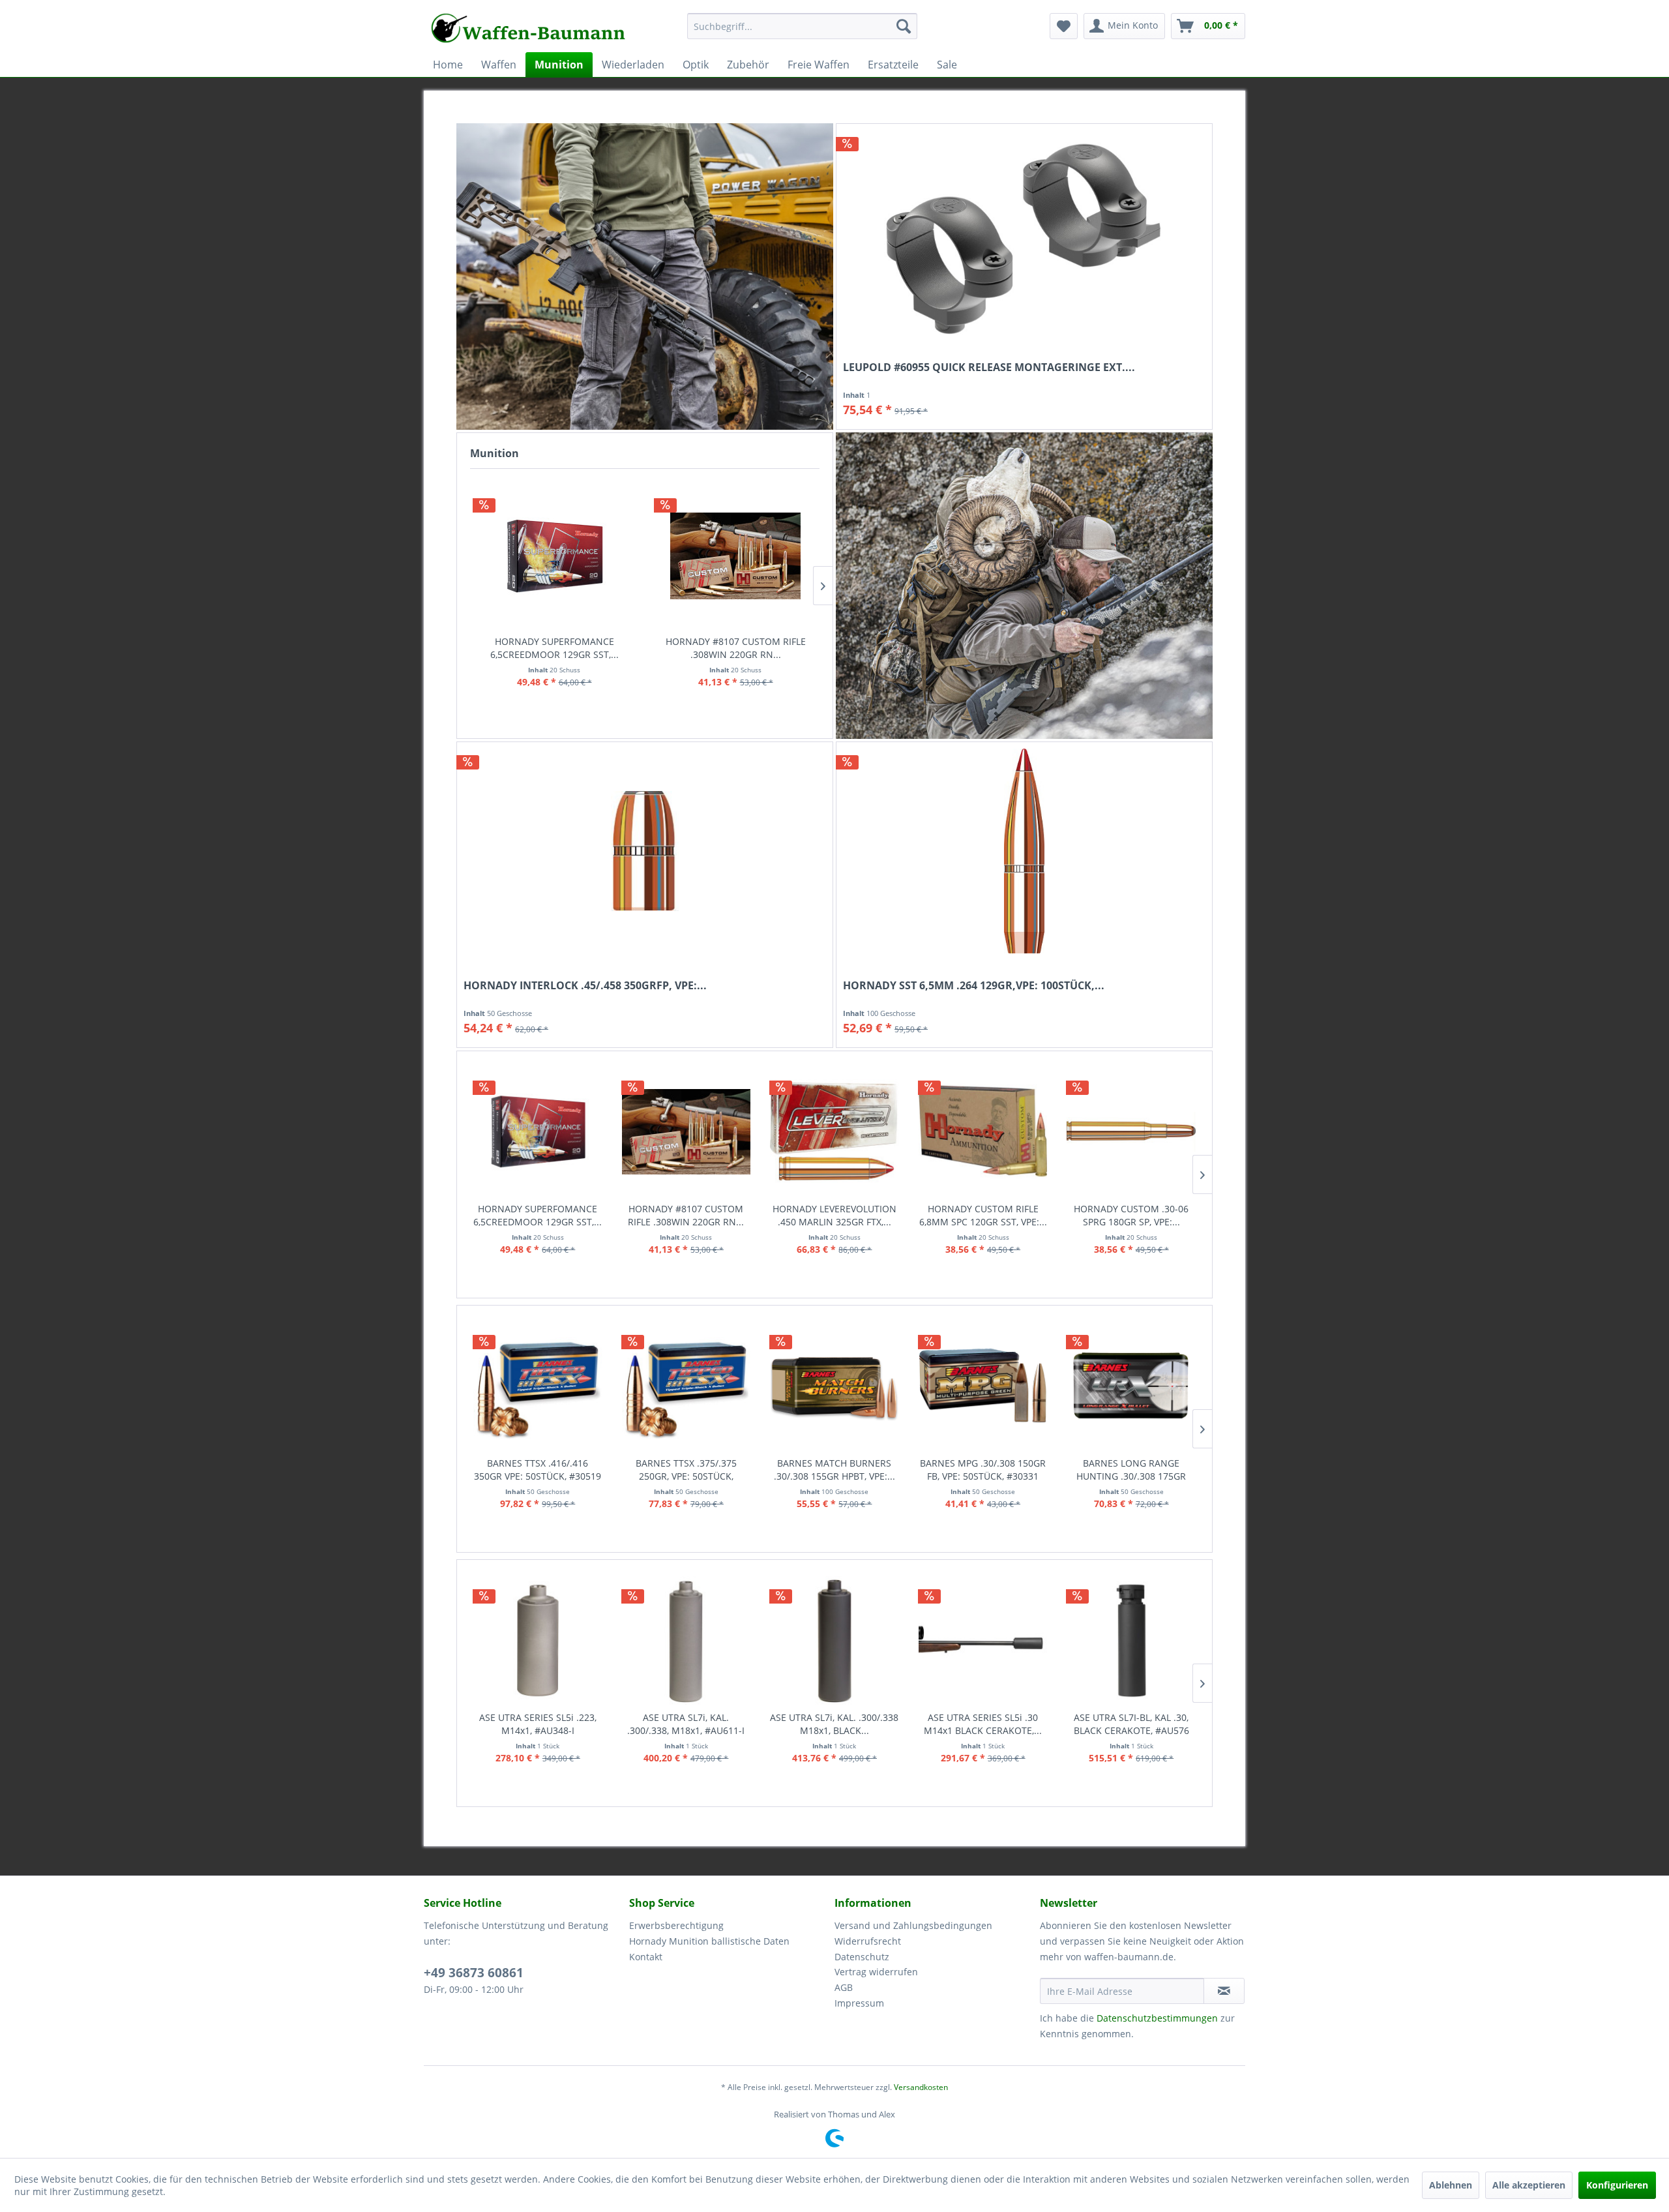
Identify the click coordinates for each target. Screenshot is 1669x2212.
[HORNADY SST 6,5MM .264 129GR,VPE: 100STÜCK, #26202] (1024, 851)
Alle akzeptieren (1529, 2185)
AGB (844, 1987)
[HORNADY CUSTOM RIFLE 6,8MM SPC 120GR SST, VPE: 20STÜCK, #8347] (834, 1132)
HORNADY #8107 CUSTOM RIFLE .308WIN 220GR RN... (736, 648)
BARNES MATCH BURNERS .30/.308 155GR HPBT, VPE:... (834, 1470)
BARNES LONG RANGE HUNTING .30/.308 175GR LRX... (1131, 1470)
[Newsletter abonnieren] (1224, 1991)
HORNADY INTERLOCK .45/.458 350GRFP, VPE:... (585, 986)
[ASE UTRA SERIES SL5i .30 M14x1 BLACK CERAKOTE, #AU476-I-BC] (983, 1640)
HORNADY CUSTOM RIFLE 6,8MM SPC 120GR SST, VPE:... (834, 1215)
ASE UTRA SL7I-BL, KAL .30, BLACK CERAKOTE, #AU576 (1131, 1724)
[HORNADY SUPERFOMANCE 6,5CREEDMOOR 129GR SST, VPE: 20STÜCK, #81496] (554, 556)
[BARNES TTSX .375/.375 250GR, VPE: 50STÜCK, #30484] (687, 1386)
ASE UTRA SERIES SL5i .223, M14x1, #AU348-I (538, 1724)
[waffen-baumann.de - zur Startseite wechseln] (529, 29)
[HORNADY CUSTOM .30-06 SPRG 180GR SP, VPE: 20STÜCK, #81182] (982, 1132)
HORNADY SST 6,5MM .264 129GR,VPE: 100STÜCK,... (974, 986)
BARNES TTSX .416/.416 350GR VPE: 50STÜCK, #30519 (538, 1470)
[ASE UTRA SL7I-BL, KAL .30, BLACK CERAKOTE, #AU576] (1131, 1640)
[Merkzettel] (1064, 26)
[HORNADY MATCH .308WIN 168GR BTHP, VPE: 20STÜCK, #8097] (1131, 1132)
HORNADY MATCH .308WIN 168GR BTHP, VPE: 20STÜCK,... (1131, 1215)
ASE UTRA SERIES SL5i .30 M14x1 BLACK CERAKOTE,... (983, 1724)
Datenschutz (862, 1957)
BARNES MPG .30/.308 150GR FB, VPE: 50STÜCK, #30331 (983, 1470)
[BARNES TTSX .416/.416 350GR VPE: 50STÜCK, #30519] (538, 1386)
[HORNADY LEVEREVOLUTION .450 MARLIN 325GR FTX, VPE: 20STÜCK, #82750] (686, 1132)
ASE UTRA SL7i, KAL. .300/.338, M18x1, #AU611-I (686, 1724)
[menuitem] (802, 32)
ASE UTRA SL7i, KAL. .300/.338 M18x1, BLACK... (834, 1724)
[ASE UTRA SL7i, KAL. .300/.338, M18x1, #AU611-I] (687, 1640)
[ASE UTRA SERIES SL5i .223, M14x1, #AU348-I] (538, 1640)
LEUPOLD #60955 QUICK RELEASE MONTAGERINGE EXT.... (989, 367)
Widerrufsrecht (868, 1941)
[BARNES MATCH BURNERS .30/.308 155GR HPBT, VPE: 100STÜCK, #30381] (834, 1386)
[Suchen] (904, 26)
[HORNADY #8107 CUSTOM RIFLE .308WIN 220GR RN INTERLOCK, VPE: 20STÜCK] (735, 556)
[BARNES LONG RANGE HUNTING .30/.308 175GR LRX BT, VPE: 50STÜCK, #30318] (1131, 1386)
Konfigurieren (1617, 2185)
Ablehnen (1451, 2185)
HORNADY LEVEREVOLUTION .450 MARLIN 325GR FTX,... (686, 1215)
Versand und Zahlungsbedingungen (913, 1925)
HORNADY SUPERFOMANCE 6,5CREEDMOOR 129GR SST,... (554, 648)
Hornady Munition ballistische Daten (709, 1941)
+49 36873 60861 (474, 1973)
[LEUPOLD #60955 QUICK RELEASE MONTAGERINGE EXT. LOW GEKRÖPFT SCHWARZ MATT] (1024, 233)
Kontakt (646, 1957)
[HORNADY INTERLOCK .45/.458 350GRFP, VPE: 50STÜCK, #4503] (645, 851)
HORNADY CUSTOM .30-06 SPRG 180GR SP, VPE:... (982, 1215)
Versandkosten (921, 2087)
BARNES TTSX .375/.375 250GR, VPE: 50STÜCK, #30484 (686, 1470)
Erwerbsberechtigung (676, 1925)
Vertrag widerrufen (876, 1972)
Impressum (859, 2003)
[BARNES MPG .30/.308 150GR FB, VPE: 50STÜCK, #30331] (983, 1386)
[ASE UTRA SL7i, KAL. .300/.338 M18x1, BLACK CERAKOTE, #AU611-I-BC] (834, 1640)
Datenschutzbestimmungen (1157, 2018)
